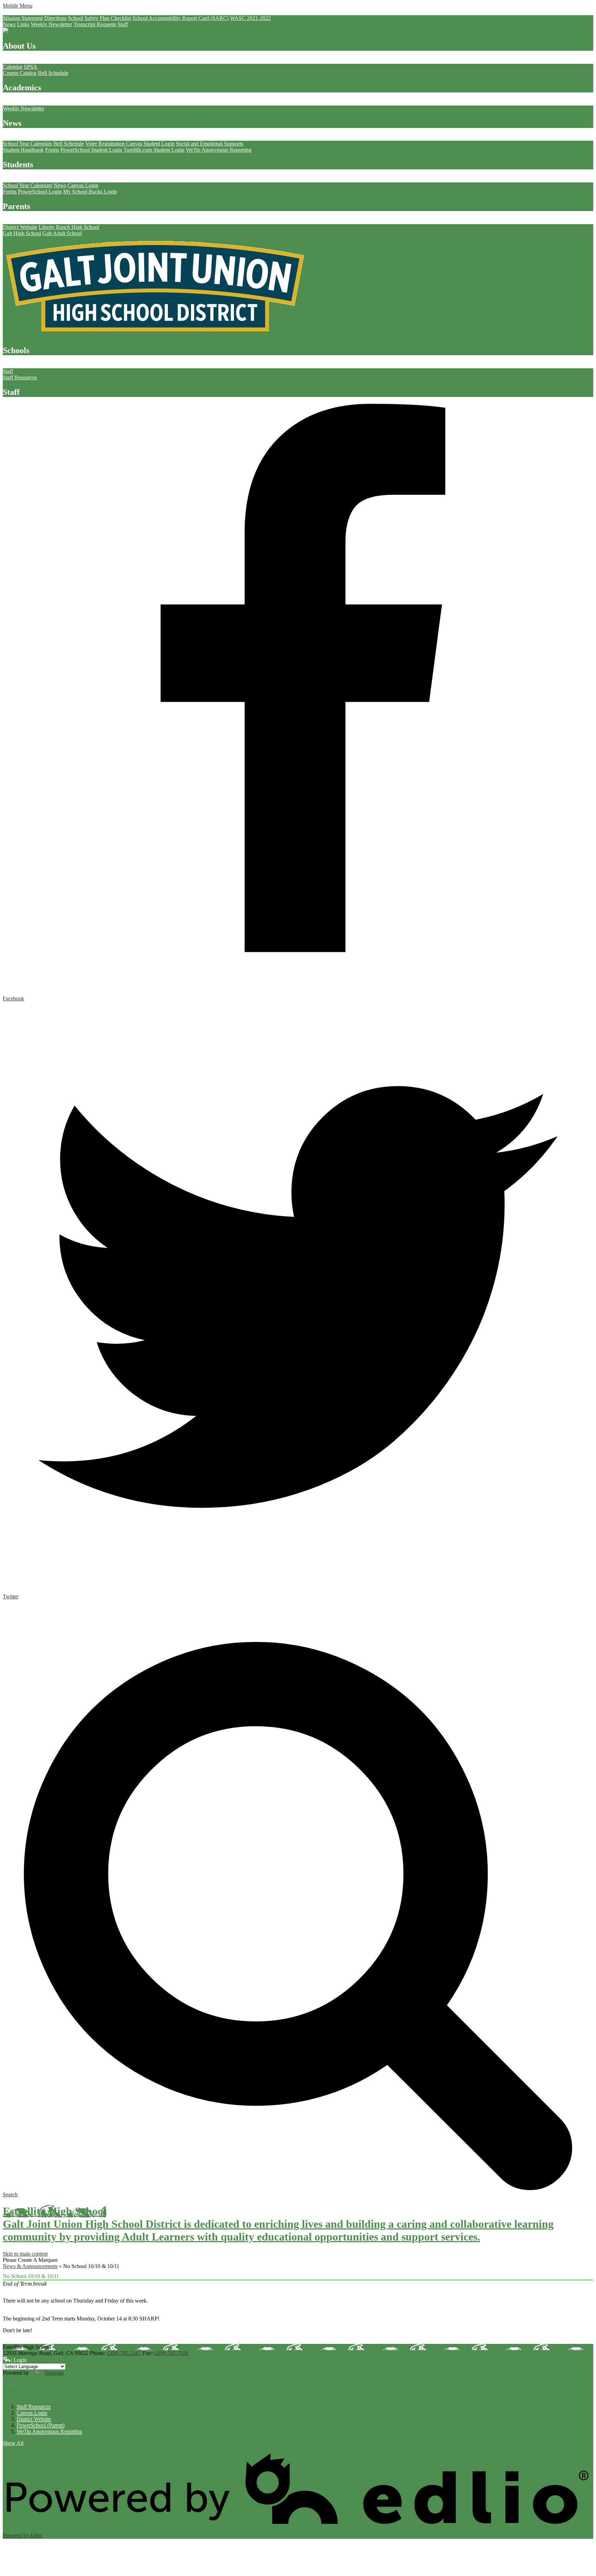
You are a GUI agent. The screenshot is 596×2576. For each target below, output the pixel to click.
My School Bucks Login (90, 192)
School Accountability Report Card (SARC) (181, 18)
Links (23, 24)
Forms (52, 150)
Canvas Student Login (150, 144)
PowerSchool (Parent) (41, 2425)
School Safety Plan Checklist (100, 18)
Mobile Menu (18, 6)
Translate (54, 2373)
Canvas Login (83, 185)
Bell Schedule (53, 73)
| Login (19, 2360)
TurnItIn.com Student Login (154, 150)
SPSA (31, 67)
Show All (13, 2443)
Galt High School (22, 233)
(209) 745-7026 (171, 2353)
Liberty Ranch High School (69, 227)
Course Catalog (20, 73)
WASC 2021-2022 (250, 18)
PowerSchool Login (40, 192)
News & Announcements (30, 2266)
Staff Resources (20, 377)
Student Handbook (23, 150)
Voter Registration (106, 144)
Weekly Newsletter (51, 24)
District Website (20, 227)
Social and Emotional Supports (210, 144)
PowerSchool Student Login (91, 150)
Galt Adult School (62, 233)
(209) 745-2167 (124, 2353)
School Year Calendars (27, 144)
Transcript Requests (95, 24)
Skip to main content (25, 2254)
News (9, 24)
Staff (123, 24)
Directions (55, 18)
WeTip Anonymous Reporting (219, 150)
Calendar (13, 67)
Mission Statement (23, 18)
